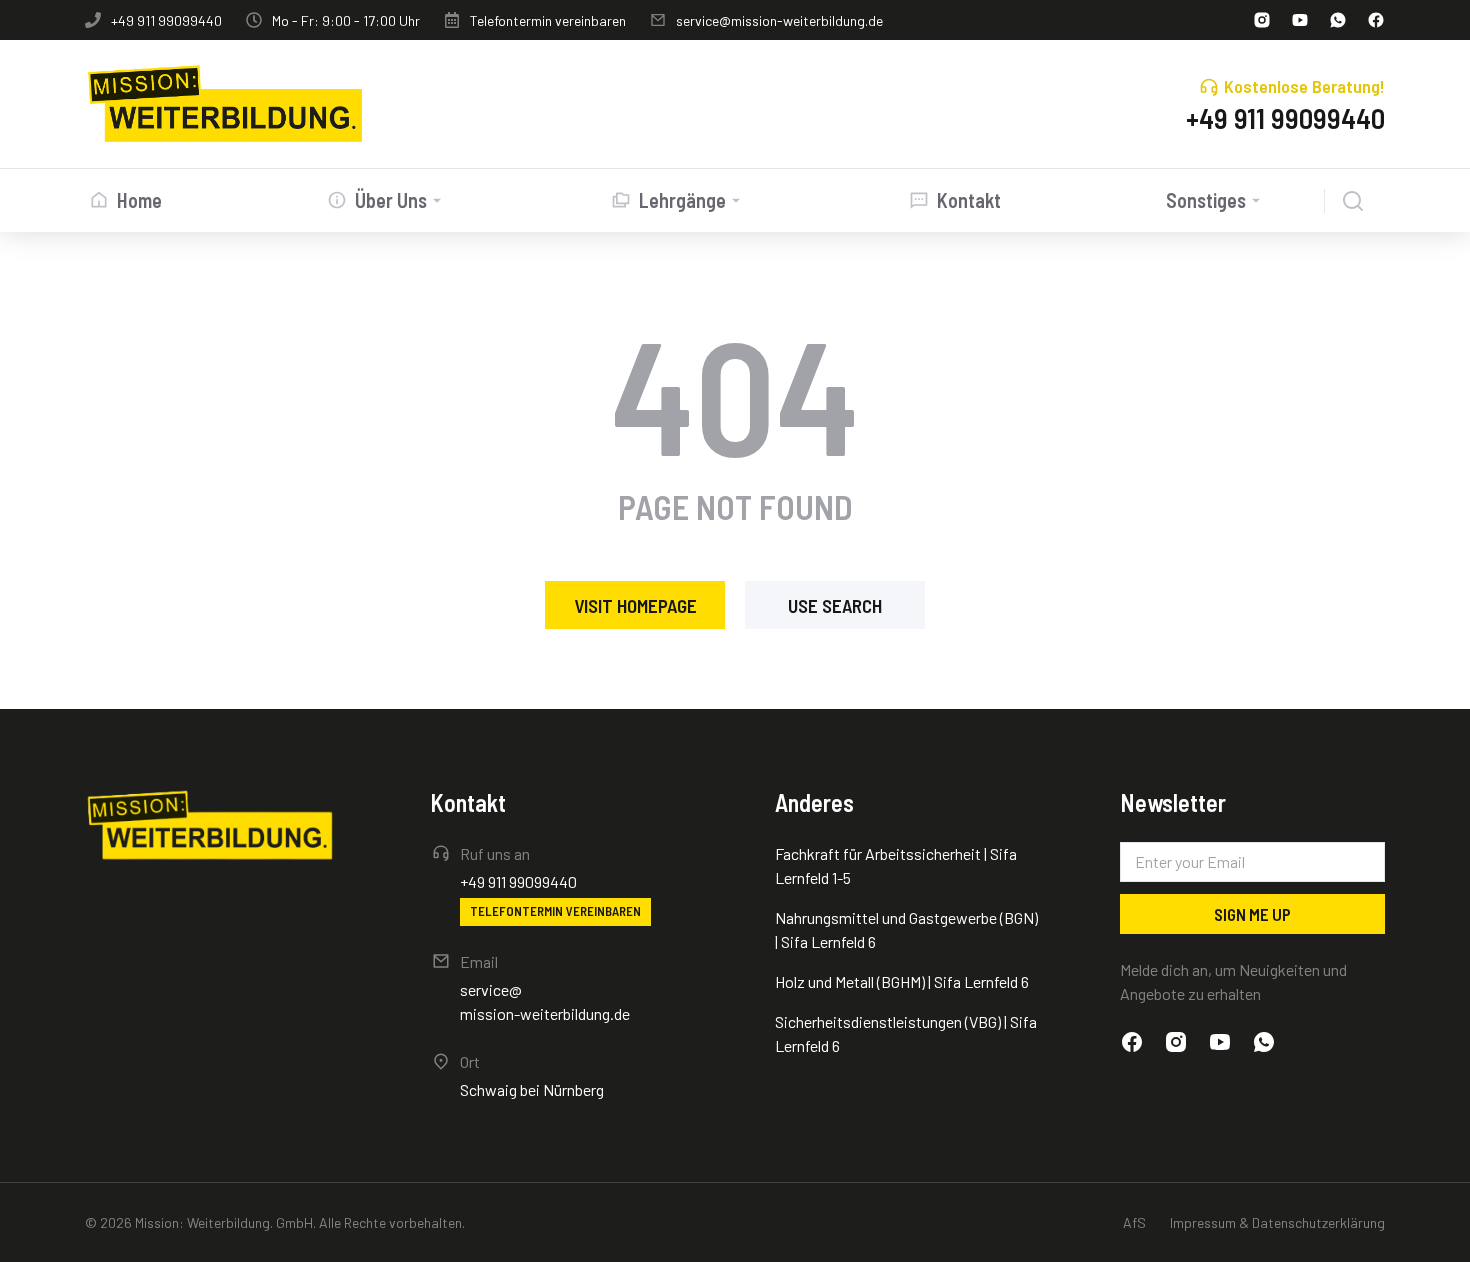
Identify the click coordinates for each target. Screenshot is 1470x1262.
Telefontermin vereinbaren (548, 20)
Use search (835, 605)
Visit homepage (635, 605)
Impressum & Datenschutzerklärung (1277, 1222)
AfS (1134, 1222)
